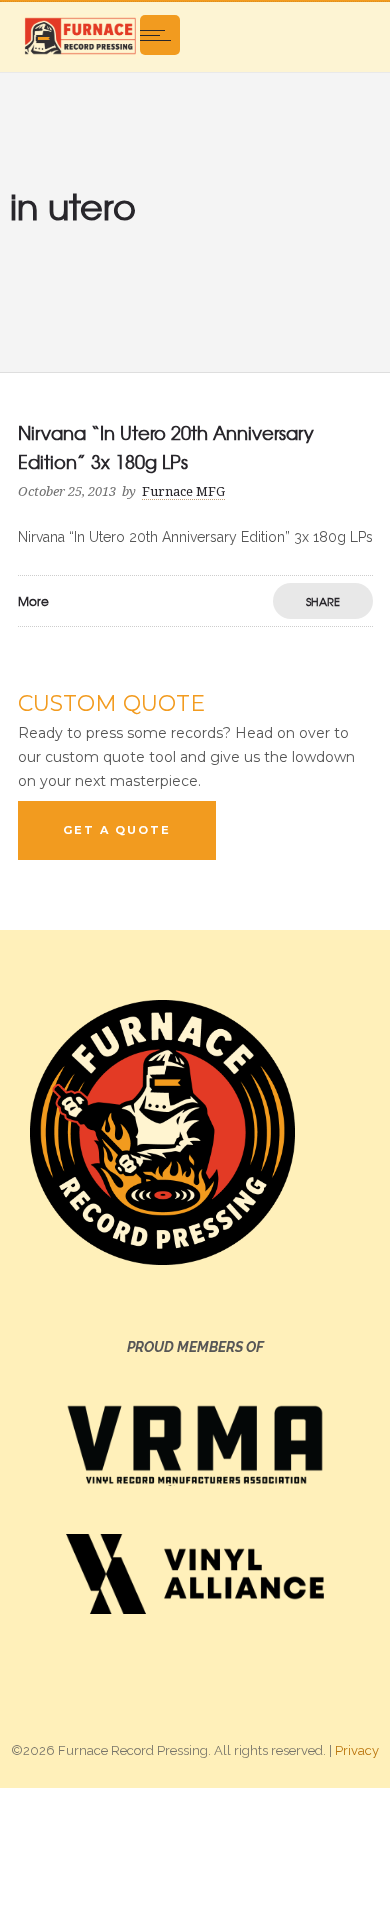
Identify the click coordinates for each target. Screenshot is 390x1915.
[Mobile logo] (195, 1850)
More (33, 601)
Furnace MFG (183, 491)
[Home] (80, 35)
